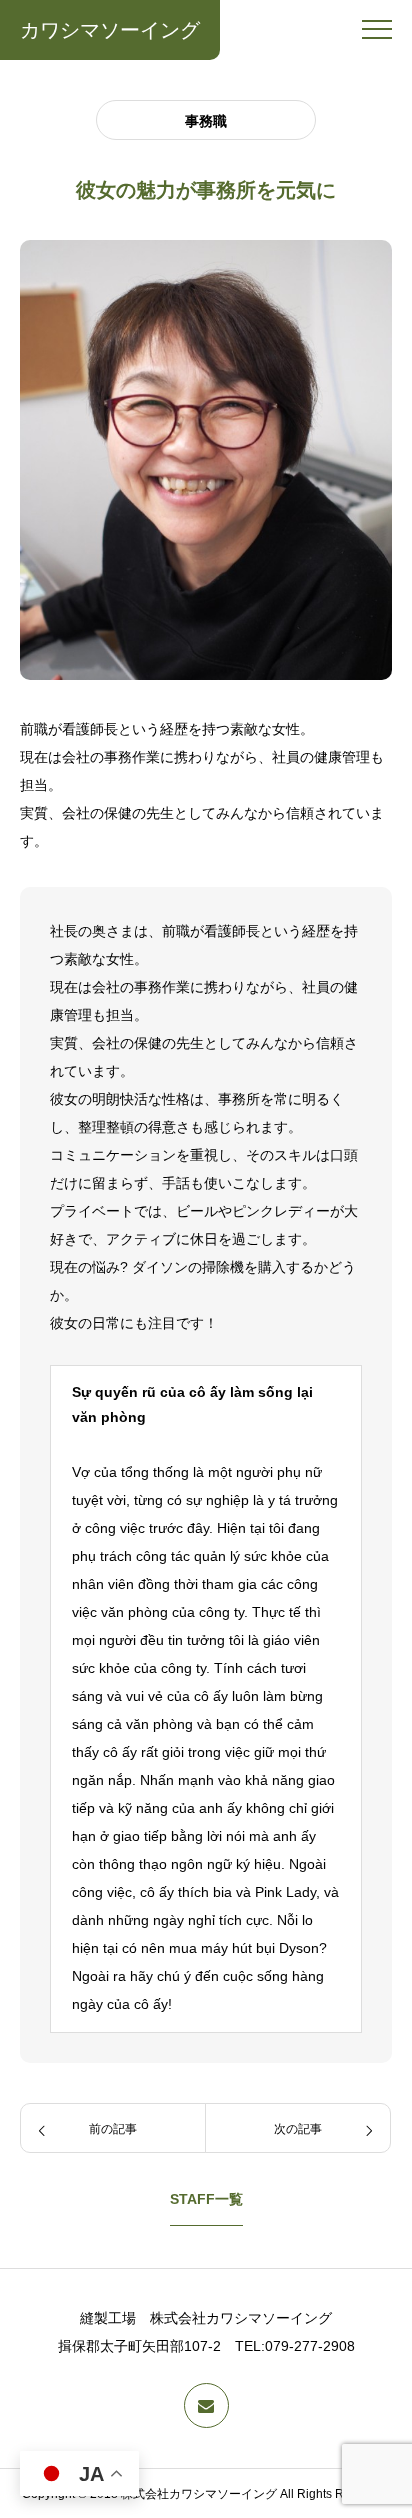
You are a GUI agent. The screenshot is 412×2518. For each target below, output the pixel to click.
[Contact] (206, 2405)
